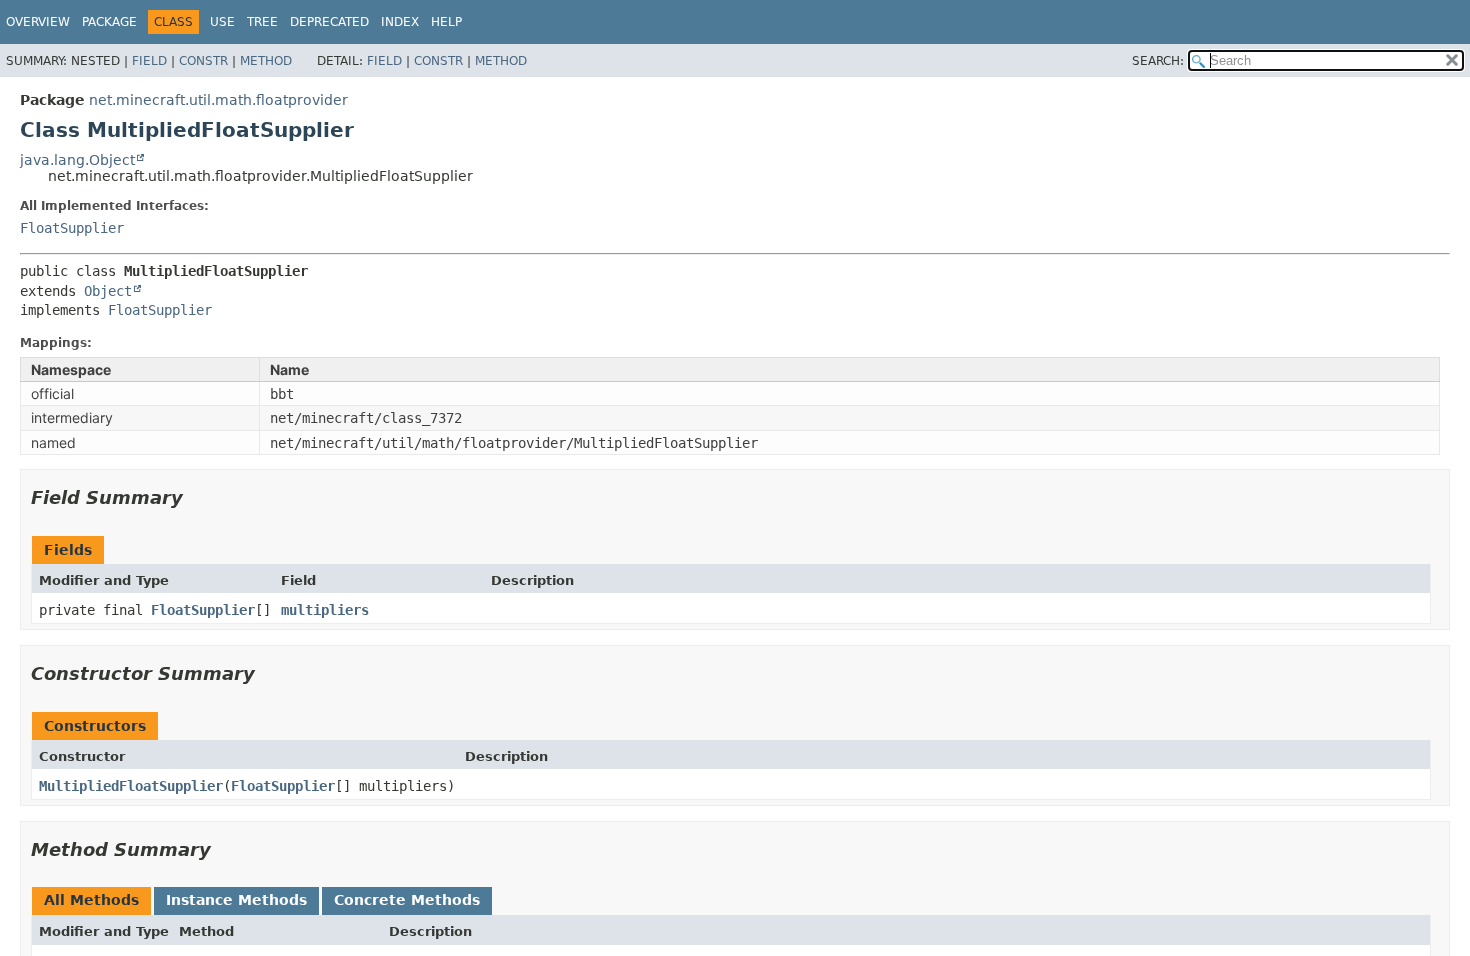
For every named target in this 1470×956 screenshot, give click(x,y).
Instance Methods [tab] (236, 900)
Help (446, 22)
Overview (38, 22)
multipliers (325, 610)
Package (109, 22)
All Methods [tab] (91, 900)
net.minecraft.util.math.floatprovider (218, 100)
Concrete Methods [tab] (407, 900)
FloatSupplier (72, 228)
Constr (203, 61)
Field (149, 61)
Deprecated (329, 22)
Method (266, 61)
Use (222, 22)
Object (108, 291)
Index (400, 22)
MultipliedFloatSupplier (131, 786)
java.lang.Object (77, 160)
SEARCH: (1158, 61)
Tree (262, 22)
